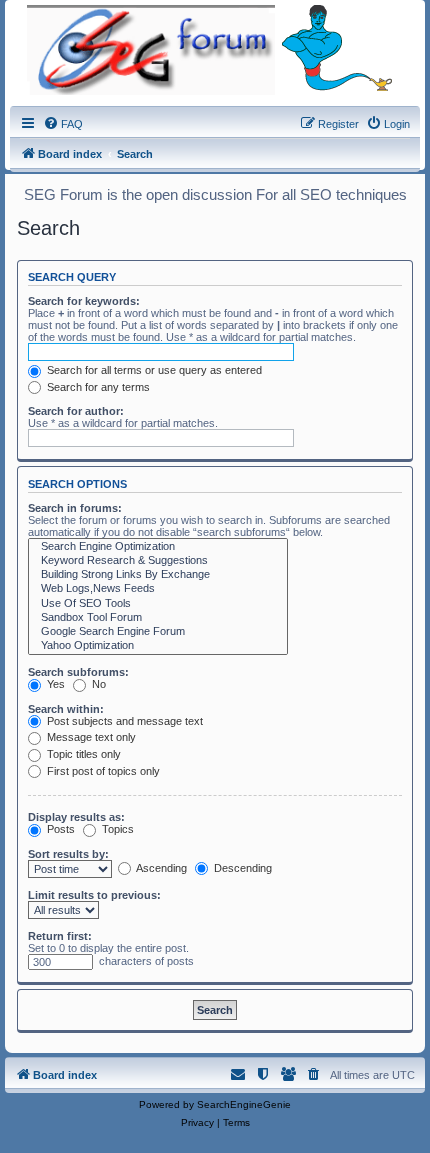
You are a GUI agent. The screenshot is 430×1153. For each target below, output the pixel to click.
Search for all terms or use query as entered (153, 370)
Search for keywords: (84, 301)
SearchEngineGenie (244, 1104)
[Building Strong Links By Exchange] (158, 575)
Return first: (60, 936)
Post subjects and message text (123, 721)
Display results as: (76, 817)
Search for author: (76, 411)
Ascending (160, 868)
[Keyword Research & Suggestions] (158, 561)
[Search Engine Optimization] (158, 547)
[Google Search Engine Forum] (158, 632)
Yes (54, 684)
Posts (59, 829)
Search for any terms (97, 387)
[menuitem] (63, 124)
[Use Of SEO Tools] (158, 604)
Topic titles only (82, 754)
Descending (241, 868)
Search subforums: (78, 672)
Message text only (90, 737)
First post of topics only (102, 771)
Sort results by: (68, 854)
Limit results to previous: (94, 895)
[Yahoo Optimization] (158, 646)
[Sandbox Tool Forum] (158, 618)
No (97, 684)
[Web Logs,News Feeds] (158, 589)
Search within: (66, 709)
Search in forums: (75, 508)
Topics (116, 829)
